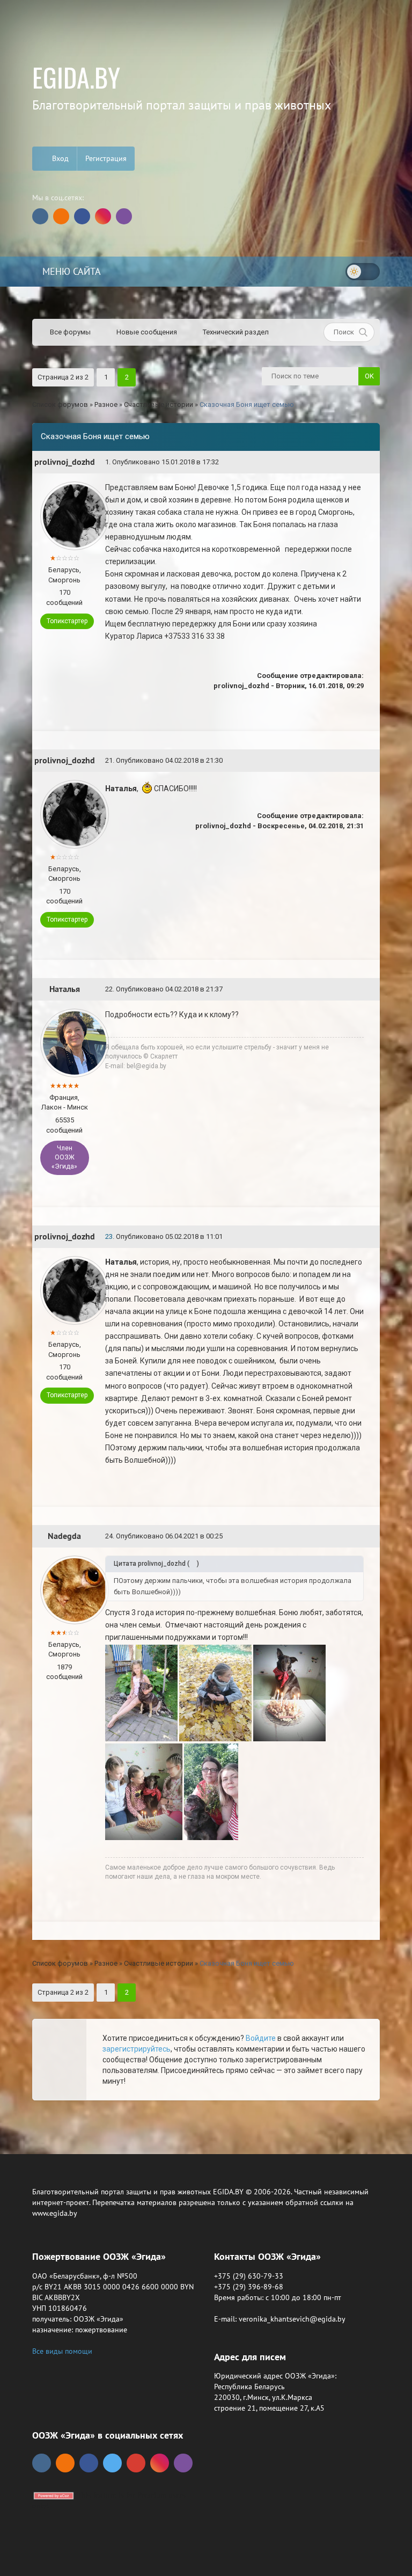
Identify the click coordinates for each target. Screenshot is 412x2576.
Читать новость (206, 1406)
